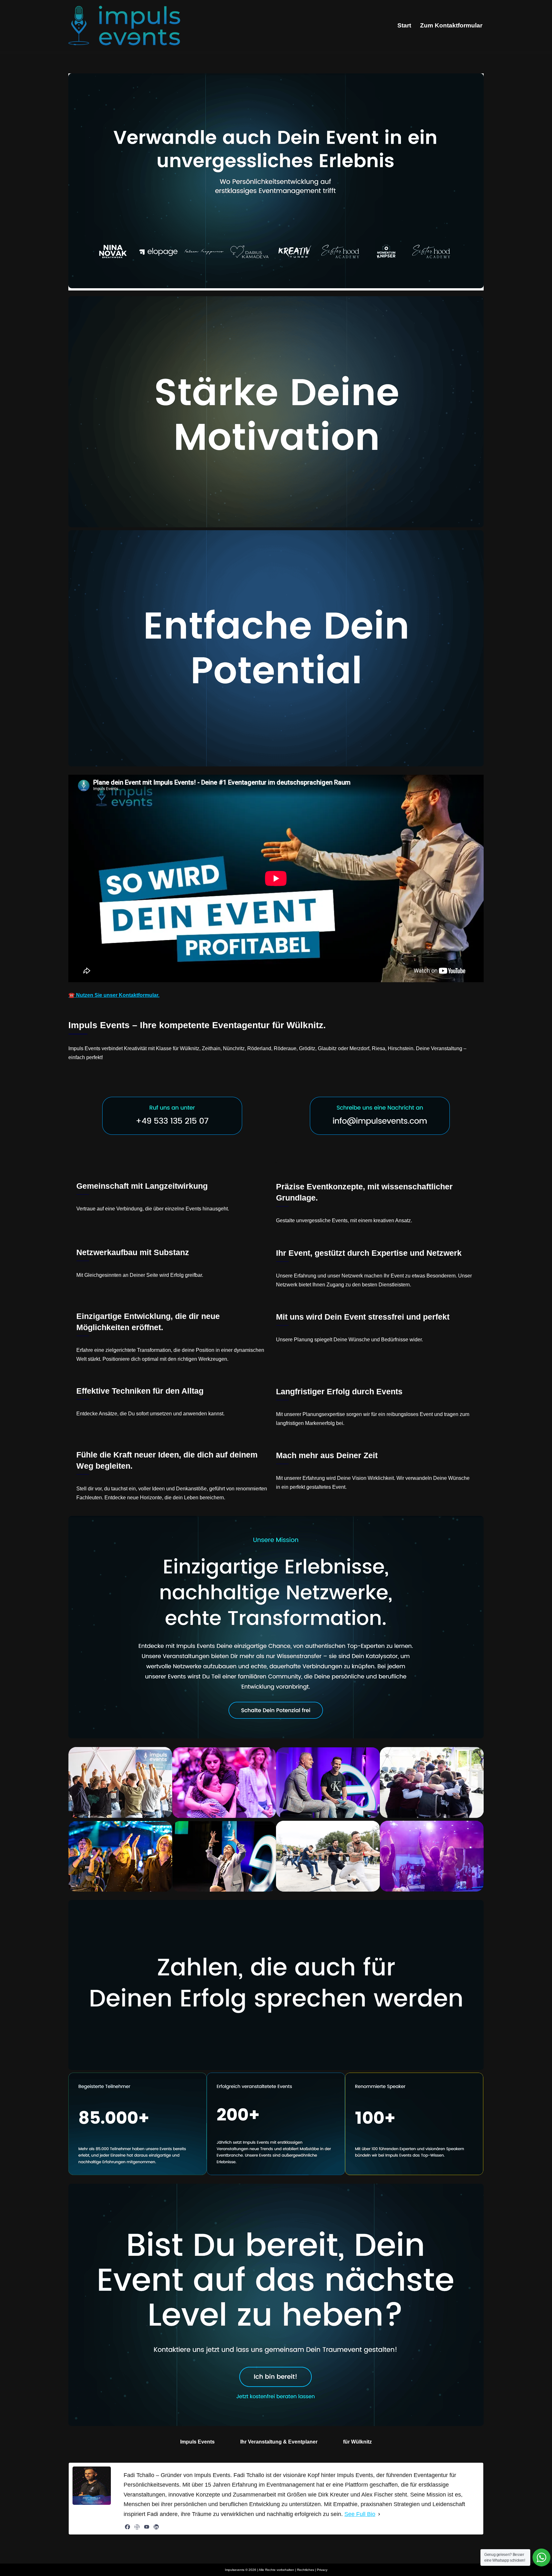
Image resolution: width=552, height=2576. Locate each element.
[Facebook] (127, 2527)
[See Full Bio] (379, 2514)
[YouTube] (147, 2527)
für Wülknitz (357, 2442)
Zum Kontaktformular (451, 25)
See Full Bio (360, 2514)
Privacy (322, 2570)
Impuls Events (197, 2442)
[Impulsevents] (124, 26)
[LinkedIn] (156, 2527)
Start (404, 25)
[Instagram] (137, 2527)
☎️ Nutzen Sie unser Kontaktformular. (114, 995)
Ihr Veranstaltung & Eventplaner (279, 2442)
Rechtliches (306, 2570)
